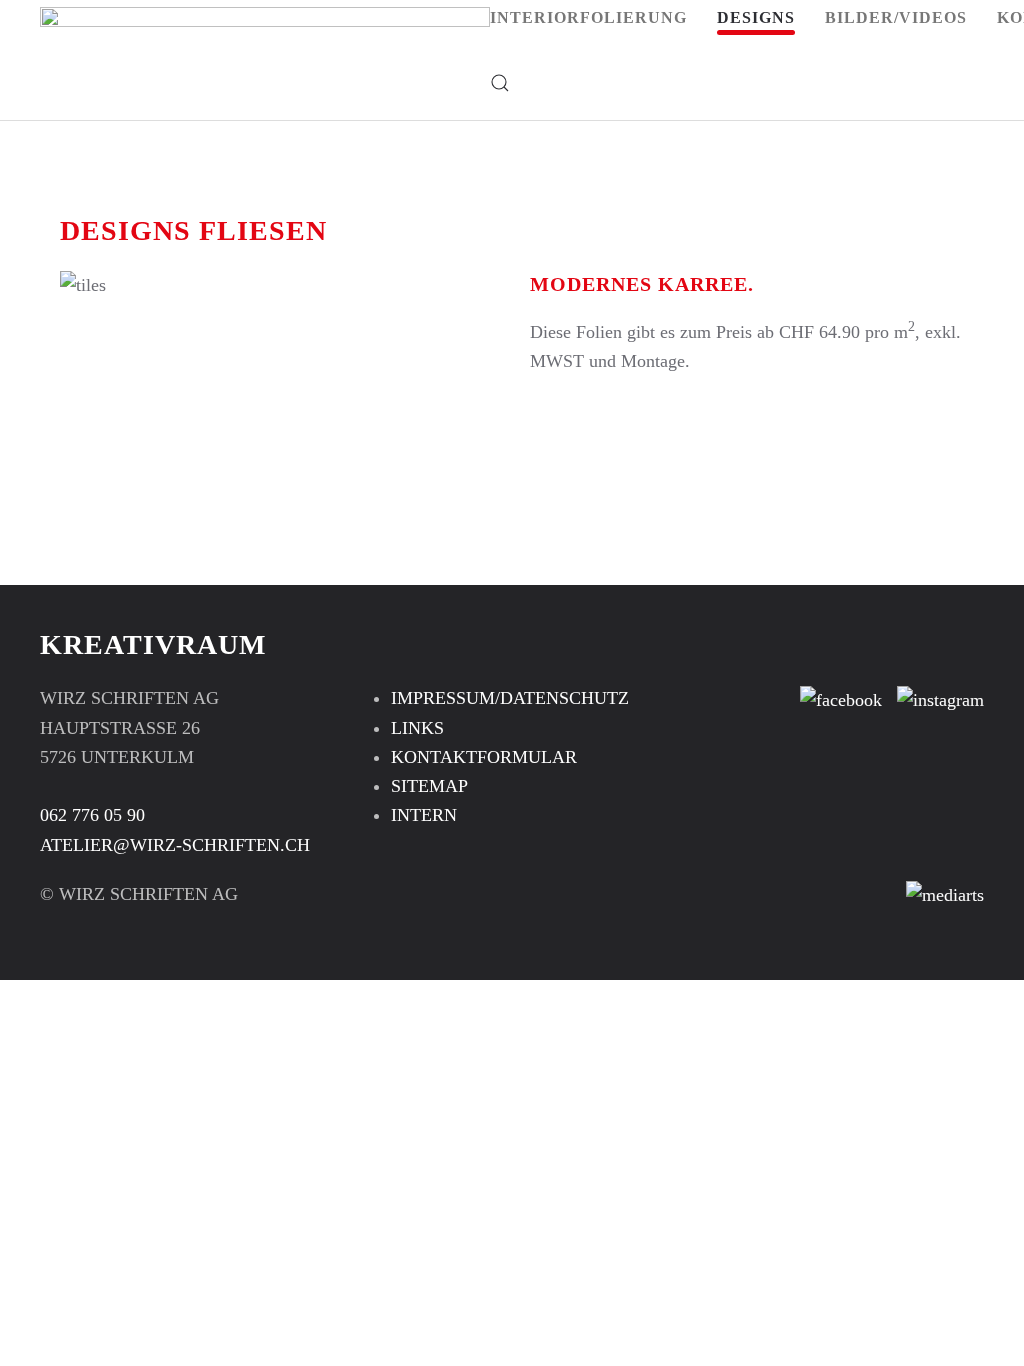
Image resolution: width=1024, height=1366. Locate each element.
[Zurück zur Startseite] (265, 50)
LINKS (417, 728)
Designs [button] (756, 17)
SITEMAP (429, 786)
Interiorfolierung (588, 17)
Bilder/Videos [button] (896, 17)
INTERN (424, 815)
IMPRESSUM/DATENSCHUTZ (510, 698)
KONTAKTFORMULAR (484, 757)
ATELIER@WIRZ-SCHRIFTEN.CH (175, 845)
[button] (500, 82)
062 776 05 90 (92, 815)
